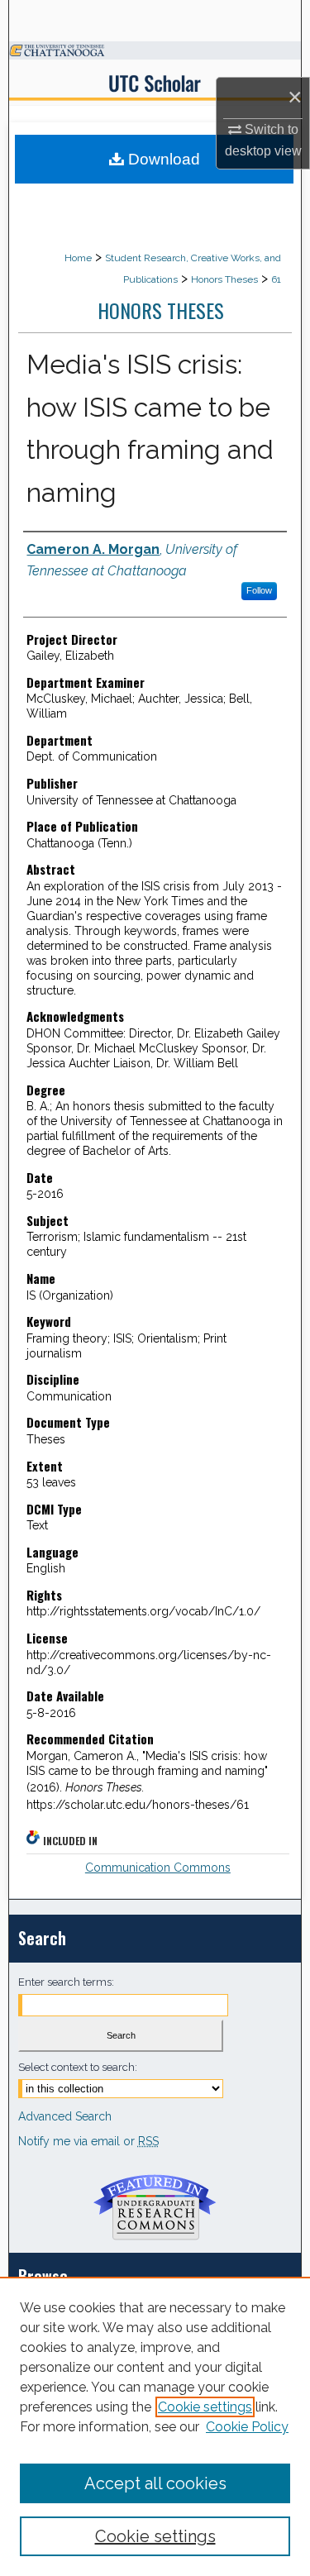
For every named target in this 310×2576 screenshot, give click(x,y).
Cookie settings (205, 2407)
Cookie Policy (247, 2427)
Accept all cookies (155, 2483)
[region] (155, 2426)
